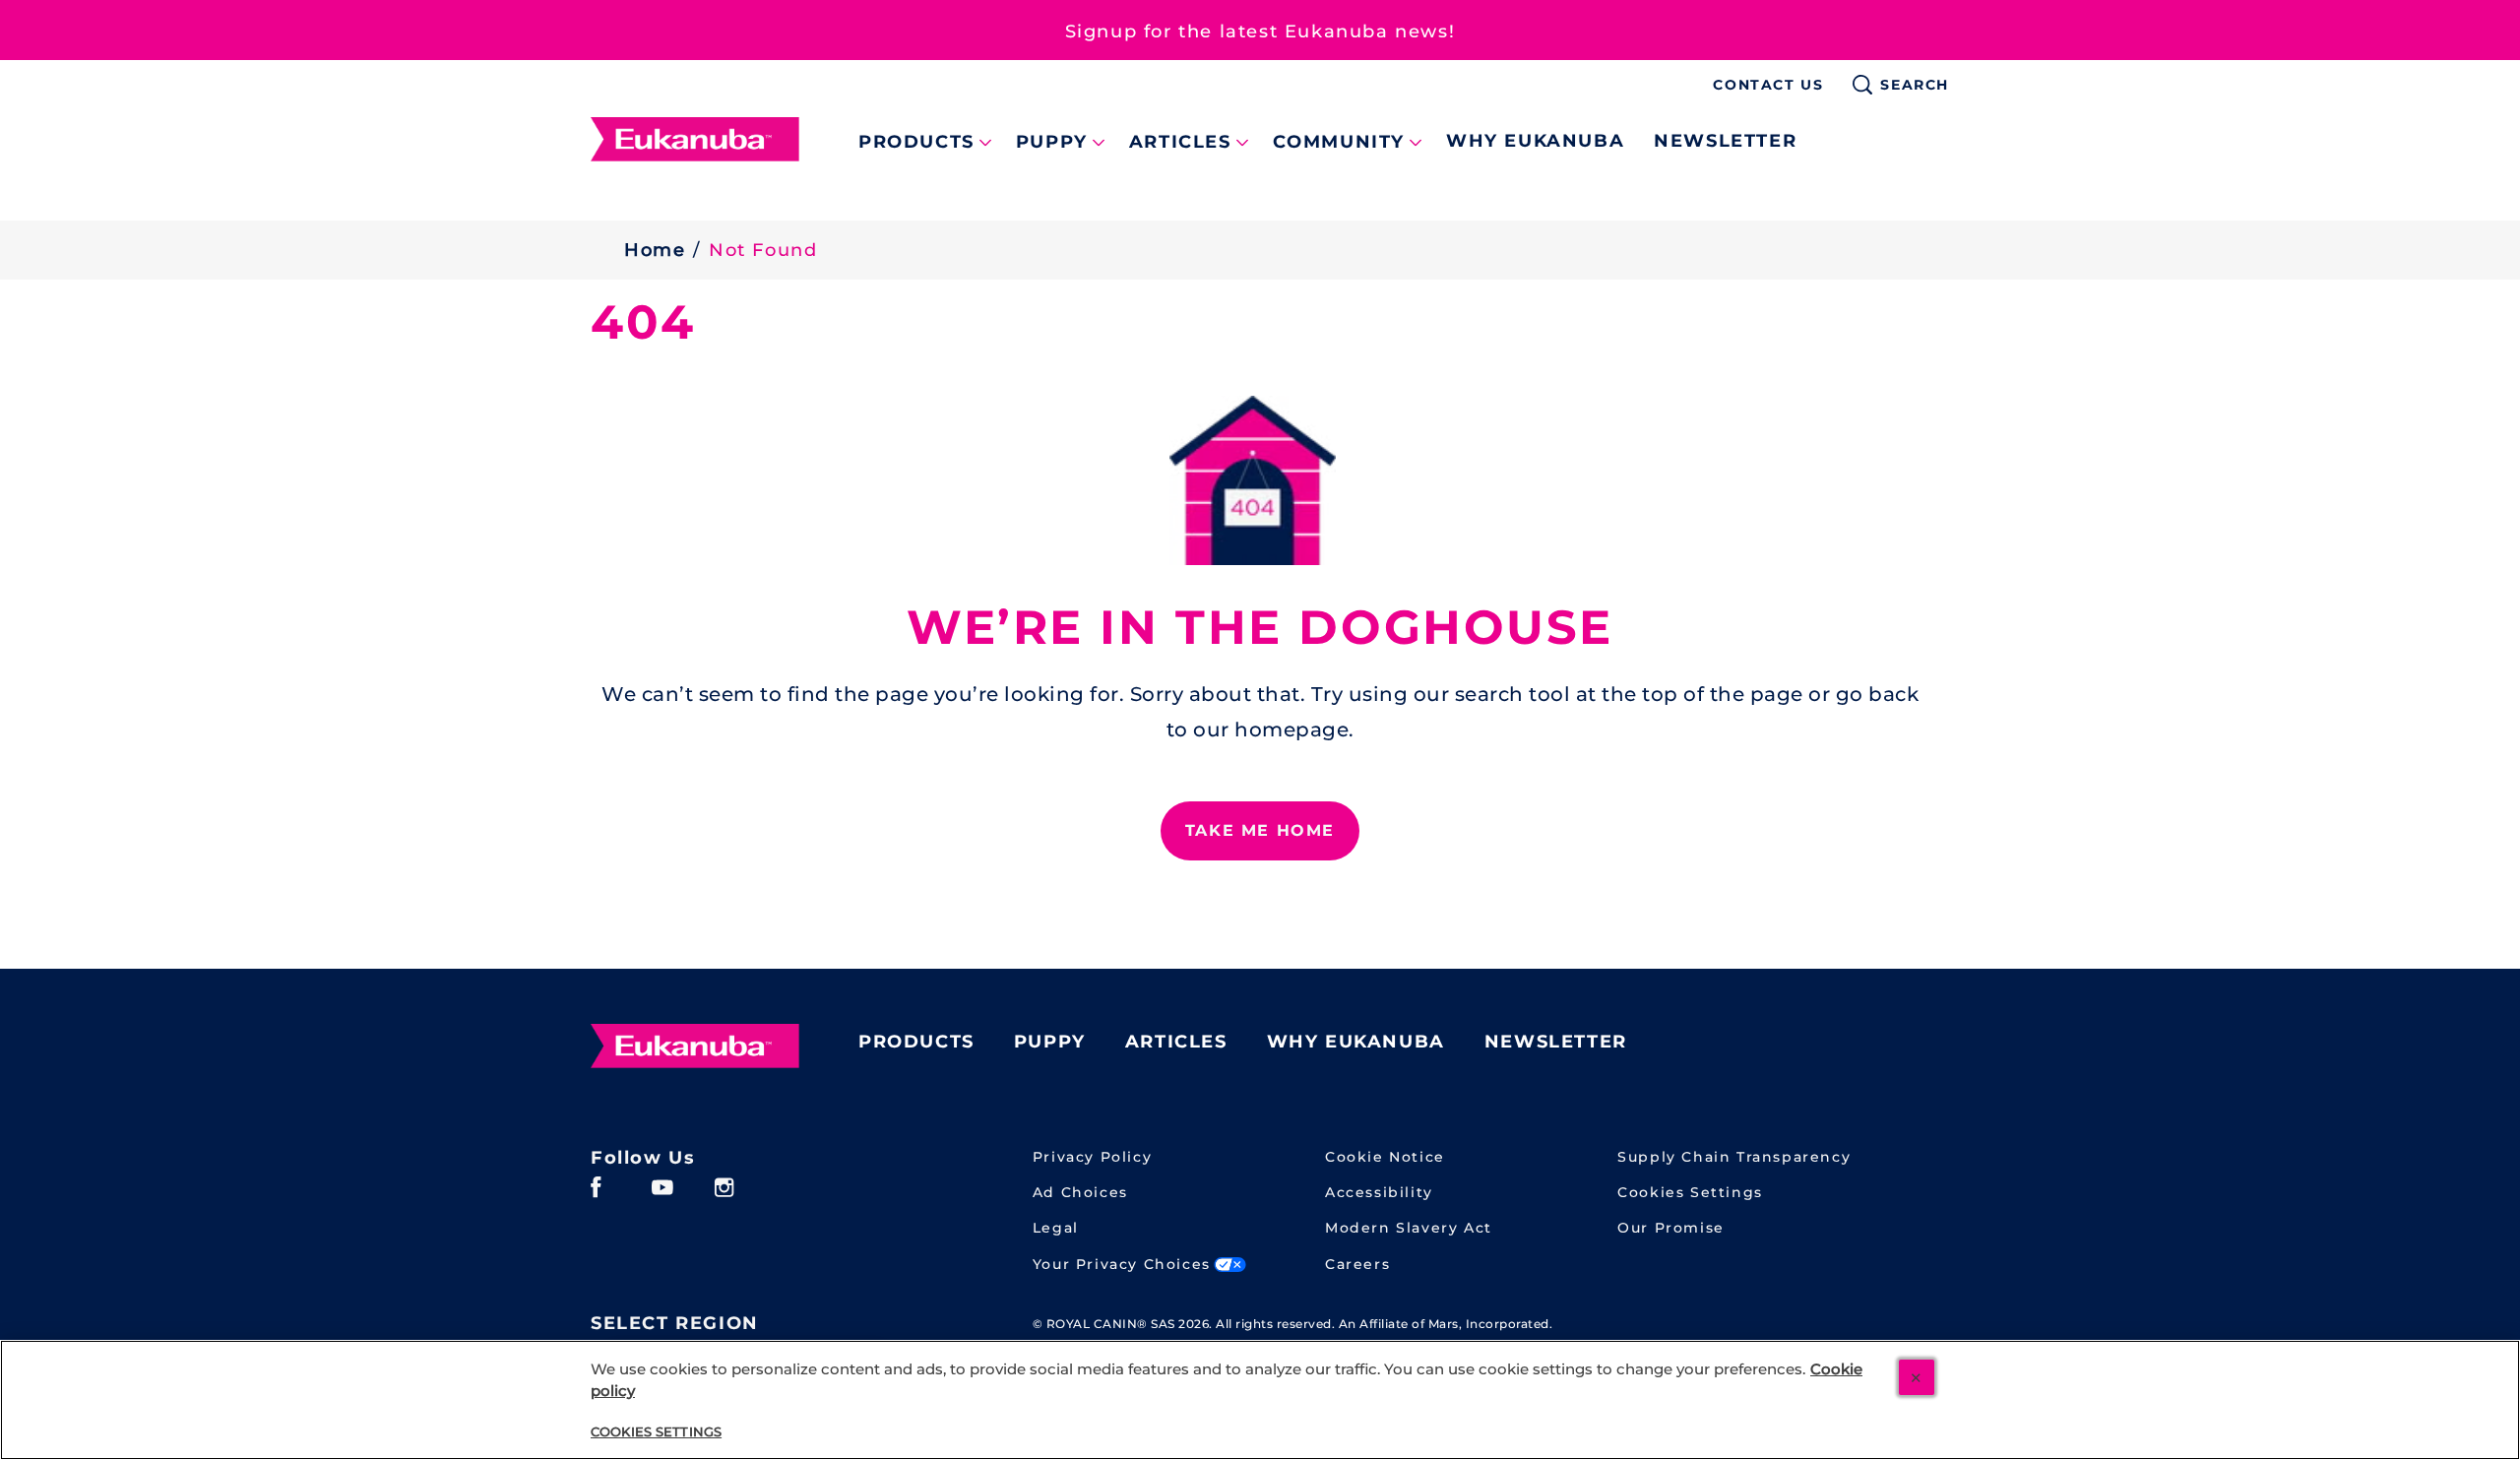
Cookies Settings (1690, 1193)
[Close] (1917, 1377)
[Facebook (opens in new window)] (596, 1195)
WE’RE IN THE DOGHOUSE (1260, 628)
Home (655, 250)
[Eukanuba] (695, 1047)
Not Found (763, 250)
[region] (1260, 1400)
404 (643, 322)
